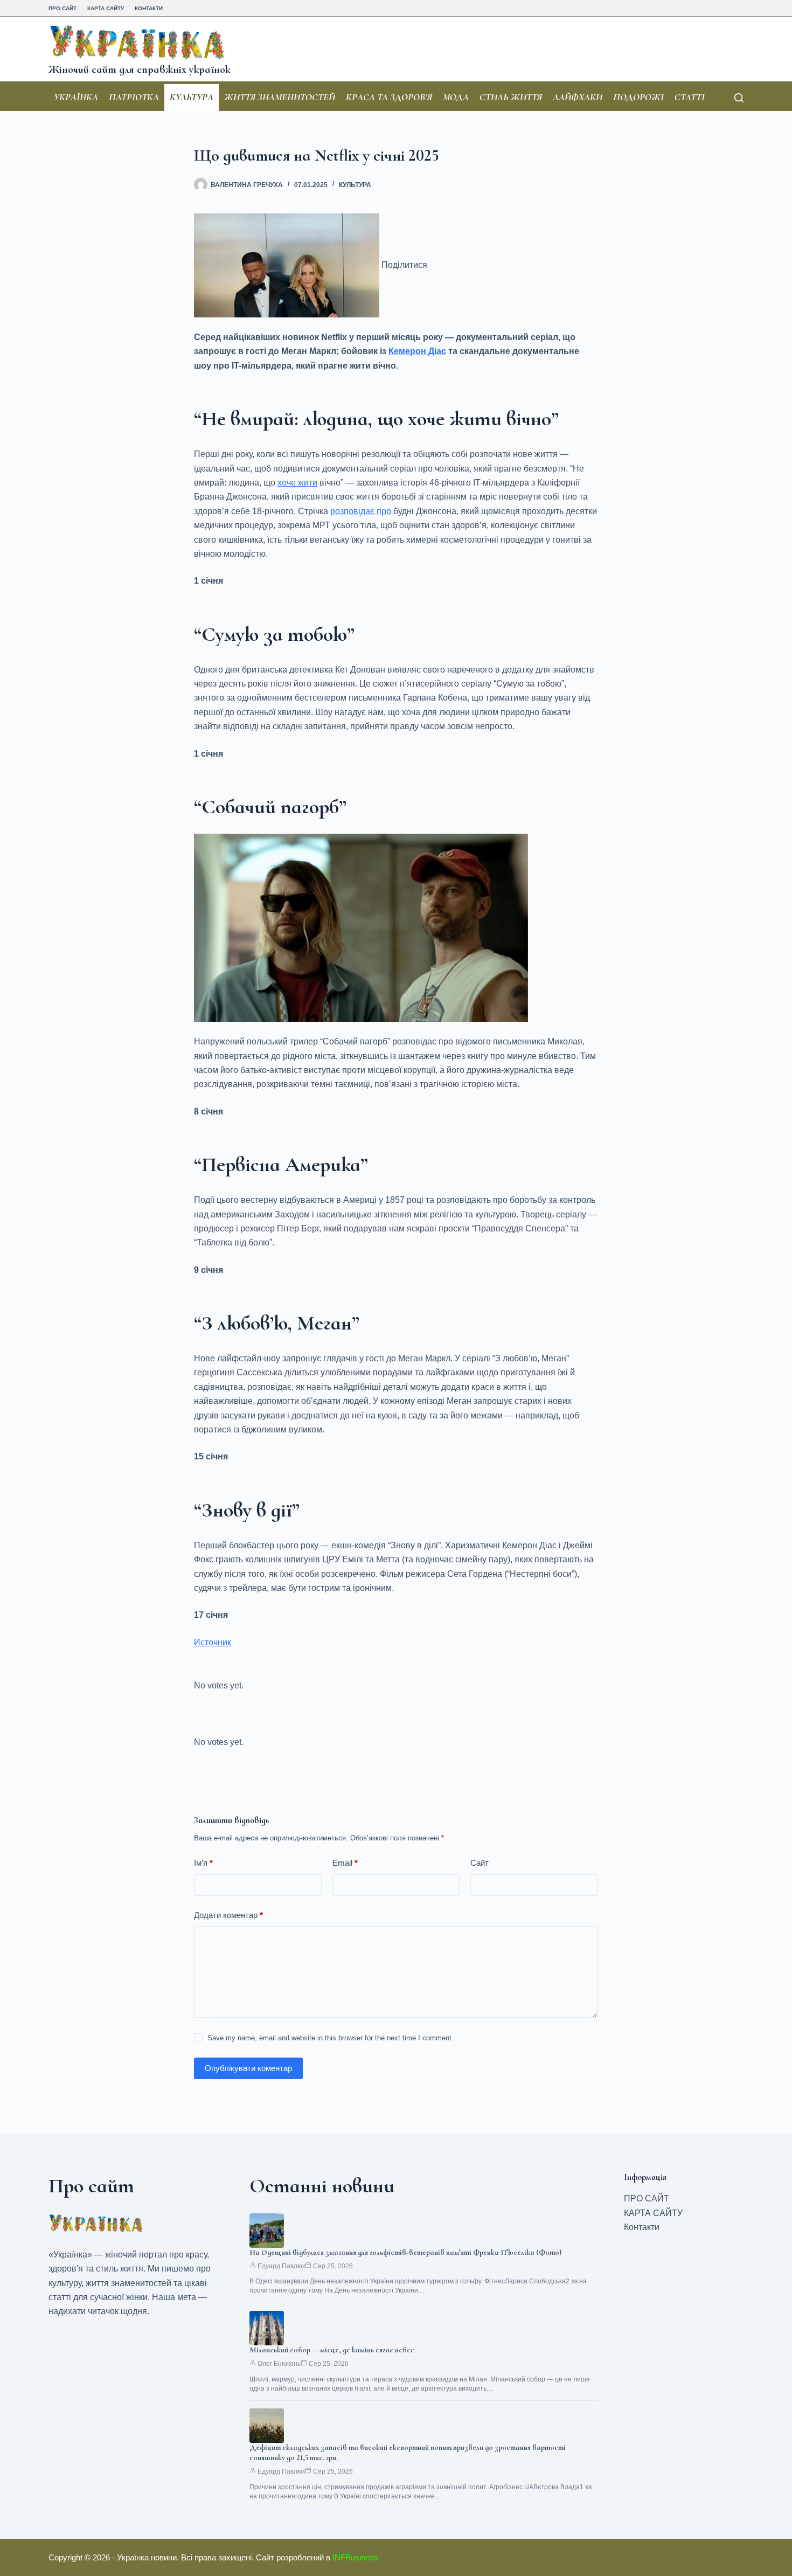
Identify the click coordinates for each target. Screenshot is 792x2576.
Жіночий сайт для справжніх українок (139, 70)
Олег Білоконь (279, 2364)
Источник (213, 1642)
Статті (690, 97)
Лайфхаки (578, 97)
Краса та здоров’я (389, 97)
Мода (456, 97)
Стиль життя (511, 97)
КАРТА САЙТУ (106, 8)
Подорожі (638, 97)
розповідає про (361, 511)
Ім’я (203, 1863)
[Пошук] (739, 98)
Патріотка (134, 97)
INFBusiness (355, 2557)
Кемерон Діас (417, 351)
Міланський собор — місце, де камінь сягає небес (332, 2350)
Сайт (480, 1863)
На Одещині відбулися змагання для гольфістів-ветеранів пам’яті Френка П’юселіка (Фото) (405, 2252)
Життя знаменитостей (280, 97)
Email (345, 1863)
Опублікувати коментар (248, 2068)
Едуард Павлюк (281, 2266)
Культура (192, 97)
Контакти (149, 8)
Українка (76, 97)
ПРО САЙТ (62, 8)
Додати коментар (228, 1915)
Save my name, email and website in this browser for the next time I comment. (331, 2038)
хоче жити (297, 483)
